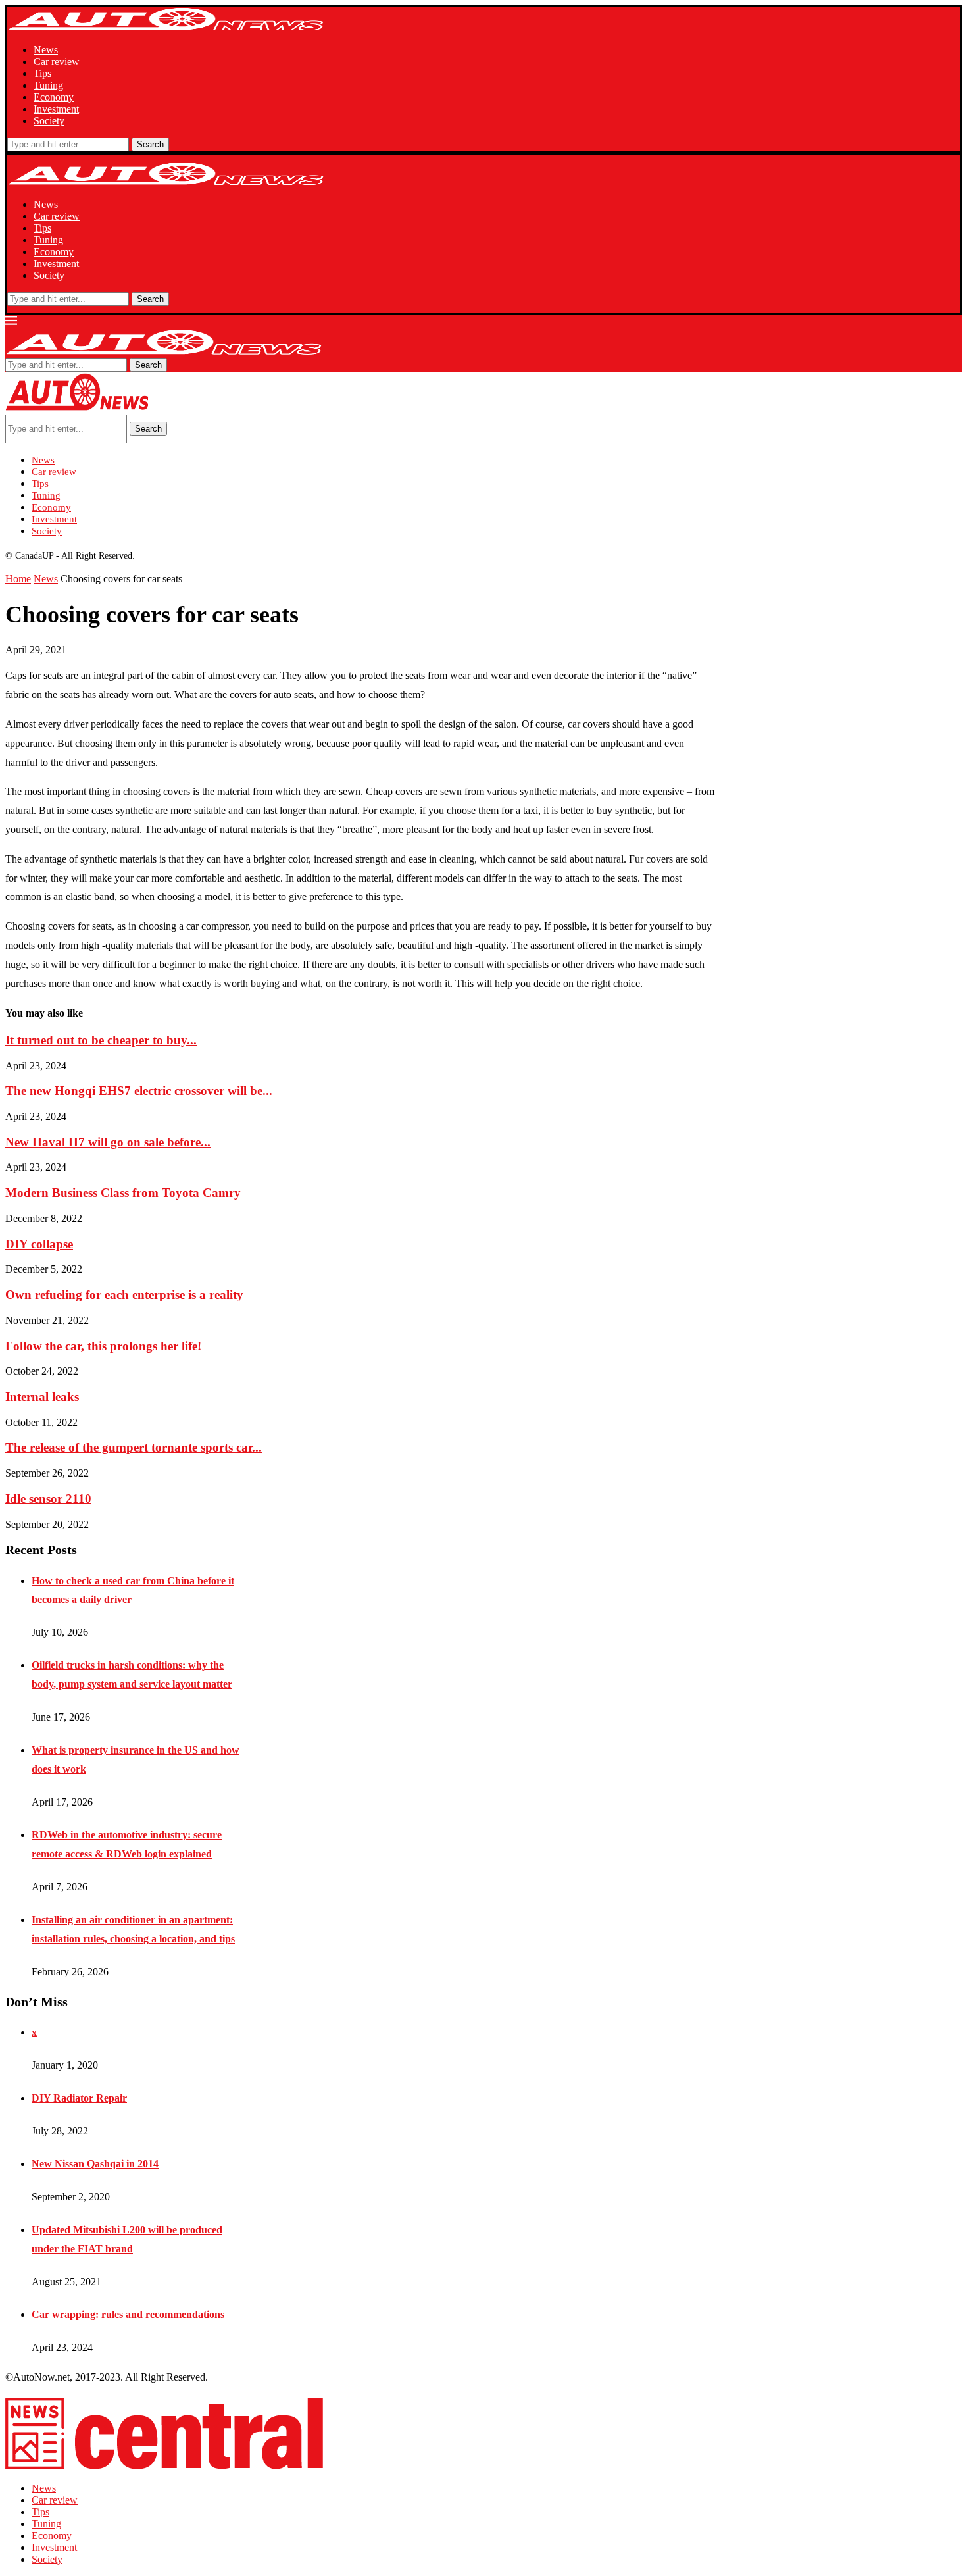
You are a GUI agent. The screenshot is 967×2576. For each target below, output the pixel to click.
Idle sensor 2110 (48, 1499)
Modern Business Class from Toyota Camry (123, 1193)
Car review (57, 62)
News (46, 50)
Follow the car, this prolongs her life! (103, 1346)
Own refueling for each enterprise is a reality (124, 1295)
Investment (56, 109)
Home (18, 579)
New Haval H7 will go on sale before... (108, 1142)
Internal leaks (42, 1397)
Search (150, 144)
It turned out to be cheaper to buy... (101, 1040)
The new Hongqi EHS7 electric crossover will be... (139, 1091)
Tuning (48, 85)
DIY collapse (39, 1244)
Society (49, 121)
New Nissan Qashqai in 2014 (95, 2164)
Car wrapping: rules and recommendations (128, 2314)
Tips (42, 73)
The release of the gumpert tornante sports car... (134, 1447)
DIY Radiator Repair (79, 2098)
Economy (54, 97)
